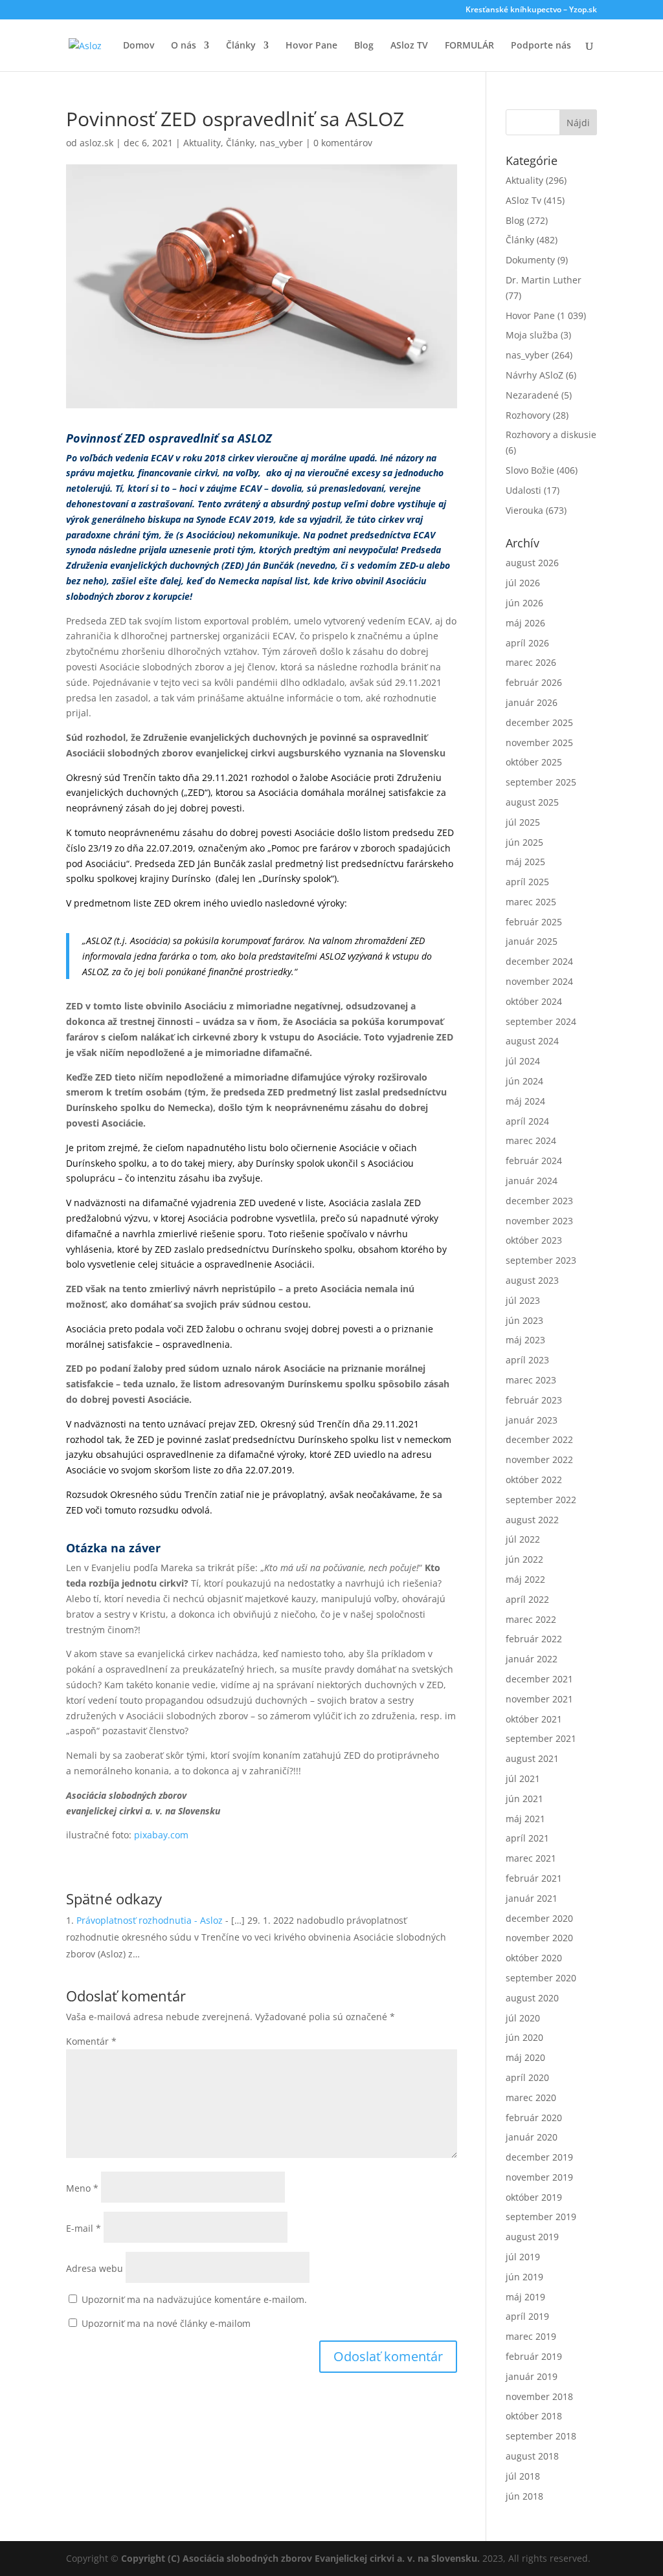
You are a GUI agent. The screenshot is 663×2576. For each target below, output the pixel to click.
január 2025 (532, 941)
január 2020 (532, 2137)
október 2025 (534, 762)
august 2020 (532, 1998)
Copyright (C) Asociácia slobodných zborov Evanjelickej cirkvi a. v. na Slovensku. (300, 2558)
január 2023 (532, 1420)
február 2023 (534, 1400)
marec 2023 (531, 1380)
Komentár (91, 2041)
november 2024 (539, 981)
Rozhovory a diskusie (551, 435)
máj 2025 (525, 862)
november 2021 (539, 1699)
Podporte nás (541, 46)
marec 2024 (531, 1140)
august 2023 (532, 1280)
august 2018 (532, 2456)
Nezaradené (532, 395)
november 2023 (539, 1221)
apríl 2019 (527, 2316)
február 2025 (534, 922)
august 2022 (532, 1520)
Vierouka (524, 510)
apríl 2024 (527, 1121)
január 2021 (532, 1898)
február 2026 (534, 682)
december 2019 (539, 2157)
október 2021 (534, 1719)
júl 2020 (523, 2018)
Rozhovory (528, 415)
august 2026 (532, 563)
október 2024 (534, 1001)
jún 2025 (524, 842)
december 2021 (539, 1679)
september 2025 (541, 782)
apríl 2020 (527, 2077)
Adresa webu (95, 2268)
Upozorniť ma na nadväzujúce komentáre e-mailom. (194, 2299)
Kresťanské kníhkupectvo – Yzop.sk (531, 10)
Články (241, 46)
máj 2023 (525, 1340)
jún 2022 (524, 1559)
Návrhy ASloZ (534, 375)
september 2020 (541, 1978)
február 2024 (534, 1161)
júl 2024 (523, 1061)
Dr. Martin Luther (544, 280)
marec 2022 (531, 1619)
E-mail (84, 2228)
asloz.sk (96, 143)
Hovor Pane (311, 46)
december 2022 (539, 1439)
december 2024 (539, 961)
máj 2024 (525, 1101)
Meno (82, 2188)
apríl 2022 (527, 1599)
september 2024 (541, 1021)
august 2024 (532, 1041)
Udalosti (523, 490)
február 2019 (534, 2356)
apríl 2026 (527, 643)
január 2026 (532, 702)
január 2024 (532, 1181)
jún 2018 (524, 2496)
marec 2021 (531, 1858)
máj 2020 (525, 2057)
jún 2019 (524, 2277)
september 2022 (541, 1500)
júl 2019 (523, 2257)
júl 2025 (523, 822)
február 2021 (534, 1878)
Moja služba (532, 335)
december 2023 (539, 1201)
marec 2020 (531, 2097)
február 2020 (534, 2118)
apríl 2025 (527, 882)
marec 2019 (531, 2336)
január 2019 (532, 2376)
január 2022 (532, 1659)
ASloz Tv (523, 200)
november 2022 (539, 1459)
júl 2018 (523, 2476)
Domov (139, 46)
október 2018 (534, 2416)
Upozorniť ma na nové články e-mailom (166, 2323)
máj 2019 (525, 2297)
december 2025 (539, 722)
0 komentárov (343, 143)
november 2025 (539, 743)
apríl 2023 (527, 1360)
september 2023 (541, 1260)
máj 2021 (525, 1819)
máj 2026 (525, 623)
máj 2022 (525, 1579)
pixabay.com (161, 1835)
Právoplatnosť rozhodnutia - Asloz (150, 1920)
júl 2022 (523, 1539)
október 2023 (534, 1240)
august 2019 (532, 2237)
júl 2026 (523, 583)
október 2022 (534, 1480)
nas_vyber (281, 143)
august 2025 (532, 802)
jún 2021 (524, 1799)
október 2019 (534, 2197)
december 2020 (539, 1918)
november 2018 (539, 2396)
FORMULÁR (469, 46)
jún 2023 (524, 1320)
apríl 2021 (527, 1838)
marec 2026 (531, 662)
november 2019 (539, 2177)
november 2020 (539, 1938)
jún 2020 (524, 2037)
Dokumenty (530, 260)
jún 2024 (524, 1081)
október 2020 (534, 1958)
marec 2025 (531, 902)
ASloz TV (409, 46)
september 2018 (541, 2436)
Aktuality (202, 143)
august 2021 (532, 1758)
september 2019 (541, 2217)
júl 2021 (523, 1778)
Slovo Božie (530, 470)
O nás (184, 46)
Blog (364, 46)
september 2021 (541, 1738)
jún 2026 (524, 603)
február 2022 (534, 1639)
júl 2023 (523, 1300)
